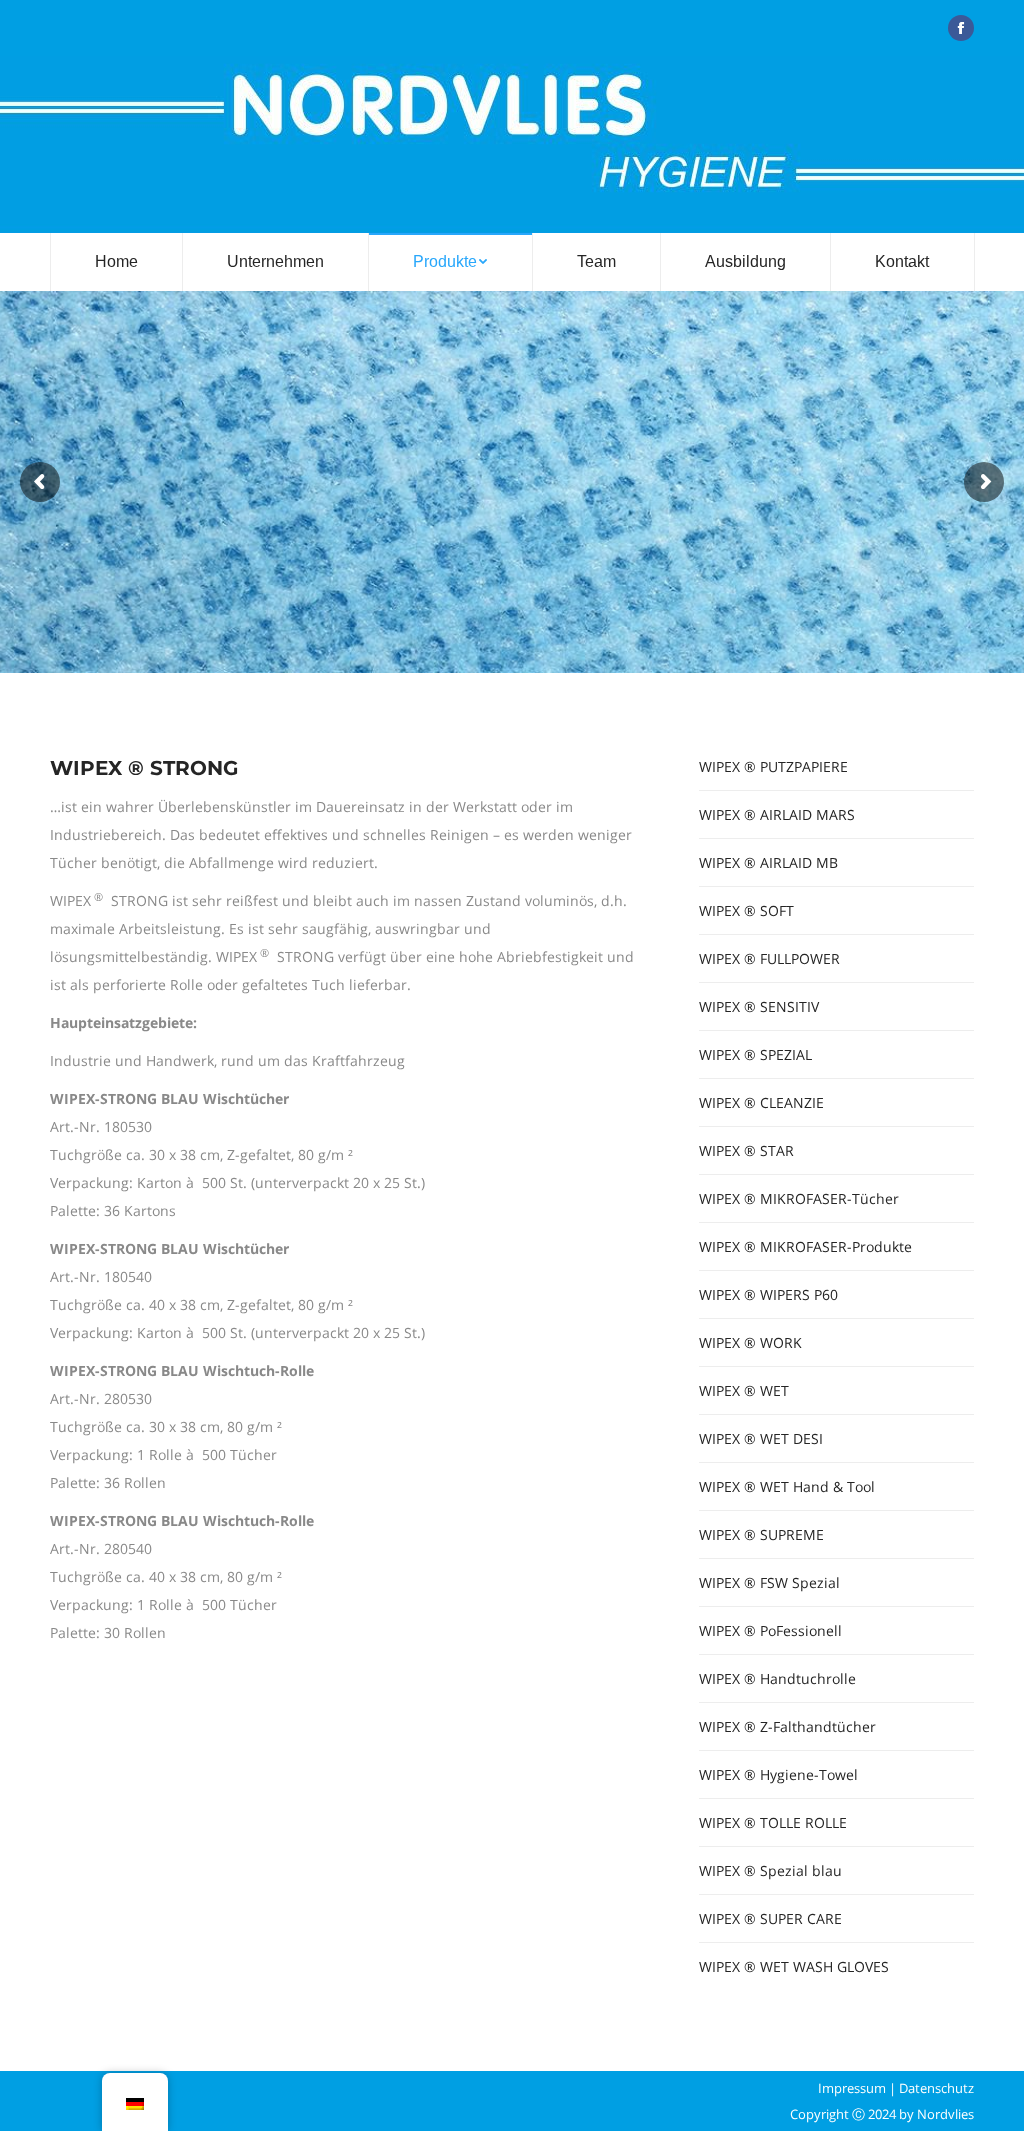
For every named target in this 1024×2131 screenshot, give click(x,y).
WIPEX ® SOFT (746, 910)
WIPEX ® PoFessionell (770, 1630)
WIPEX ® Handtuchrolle (777, 1678)
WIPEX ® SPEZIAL (755, 1054)
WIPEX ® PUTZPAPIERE (773, 766)
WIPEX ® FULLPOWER (769, 958)
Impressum (852, 2088)
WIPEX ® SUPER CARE (770, 1918)
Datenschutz (936, 2088)
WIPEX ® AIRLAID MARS (777, 814)
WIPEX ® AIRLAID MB (768, 862)
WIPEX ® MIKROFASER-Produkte (805, 1246)
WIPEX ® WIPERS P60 (768, 1294)
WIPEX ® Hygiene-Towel (778, 1774)
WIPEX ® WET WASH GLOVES (794, 1966)
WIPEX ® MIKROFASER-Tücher (799, 1198)
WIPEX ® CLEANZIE (761, 1102)
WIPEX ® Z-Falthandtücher (787, 1726)
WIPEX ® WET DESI (761, 1438)
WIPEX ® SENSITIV (759, 1006)
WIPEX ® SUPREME (761, 1534)
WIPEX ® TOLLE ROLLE (773, 1822)
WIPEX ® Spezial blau (770, 1870)
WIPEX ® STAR (746, 1150)
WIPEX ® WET (744, 1390)
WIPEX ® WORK (750, 1342)
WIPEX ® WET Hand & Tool (787, 1486)
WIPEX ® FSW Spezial (769, 1582)
